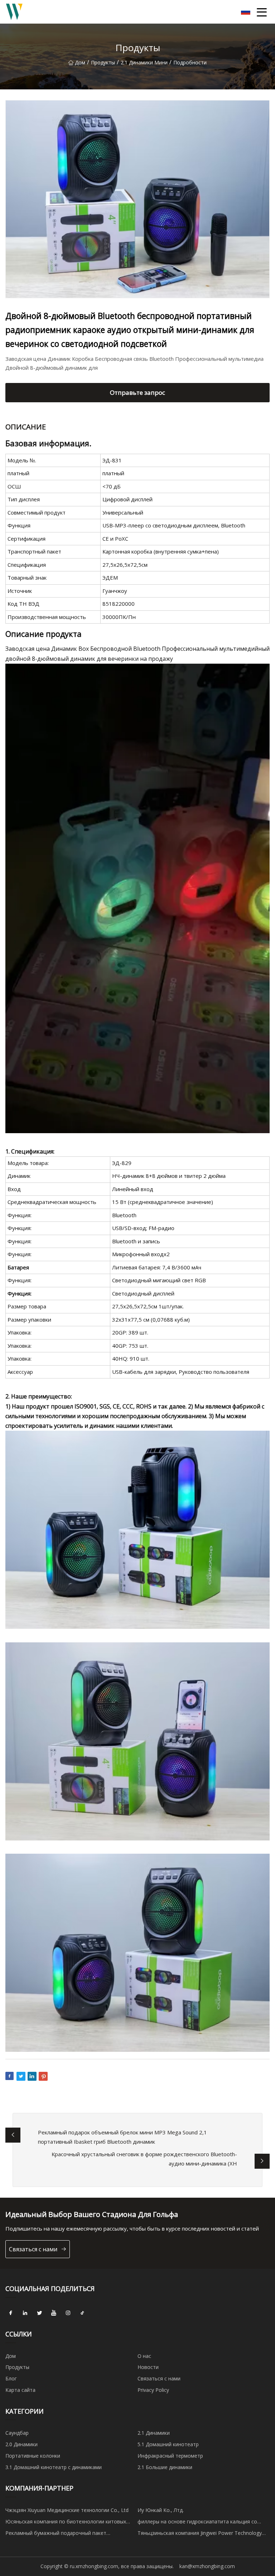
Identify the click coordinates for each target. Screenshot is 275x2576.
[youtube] (54, 2313)
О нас (144, 2356)
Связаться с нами (33, 2249)
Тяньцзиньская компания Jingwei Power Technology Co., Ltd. (200, 2534)
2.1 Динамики (154, 2433)
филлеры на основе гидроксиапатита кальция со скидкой (197, 2523)
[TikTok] (82, 2313)
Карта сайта (20, 2390)
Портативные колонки (33, 2456)
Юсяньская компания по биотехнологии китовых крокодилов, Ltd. (66, 2523)
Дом (80, 62)
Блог (11, 2378)
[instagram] (68, 2313)
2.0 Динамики (21, 2444)
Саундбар (17, 2433)
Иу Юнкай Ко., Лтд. (161, 2510)
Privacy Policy (153, 2390)
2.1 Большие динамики (165, 2467)
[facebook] (11, 2313)
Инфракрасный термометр (170, 2456)
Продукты (103, 62)
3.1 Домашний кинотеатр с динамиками (54, 2467)
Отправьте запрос (137, 392)
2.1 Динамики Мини (144, 62)
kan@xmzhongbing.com (207, 2566)
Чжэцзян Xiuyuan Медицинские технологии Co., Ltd (67, 2510)
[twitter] (39, 2313)
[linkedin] (25, 2313)
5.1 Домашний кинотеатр (168, 2444)
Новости (148, 2367)
